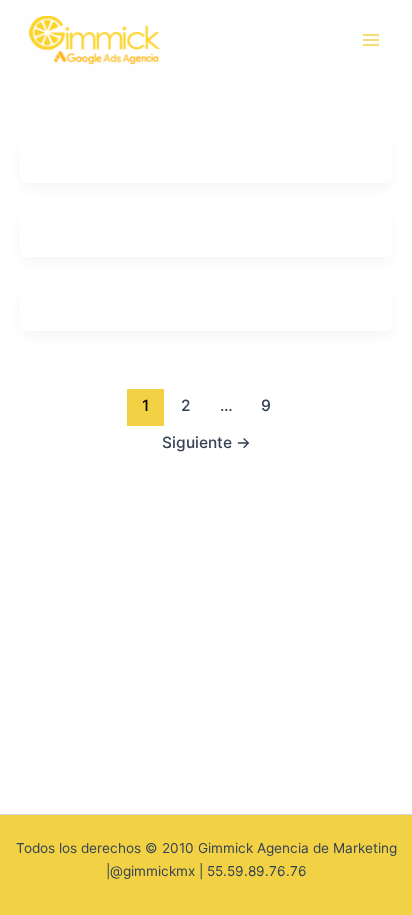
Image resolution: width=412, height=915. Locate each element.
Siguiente (206, 442)
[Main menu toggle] (371, 40)
